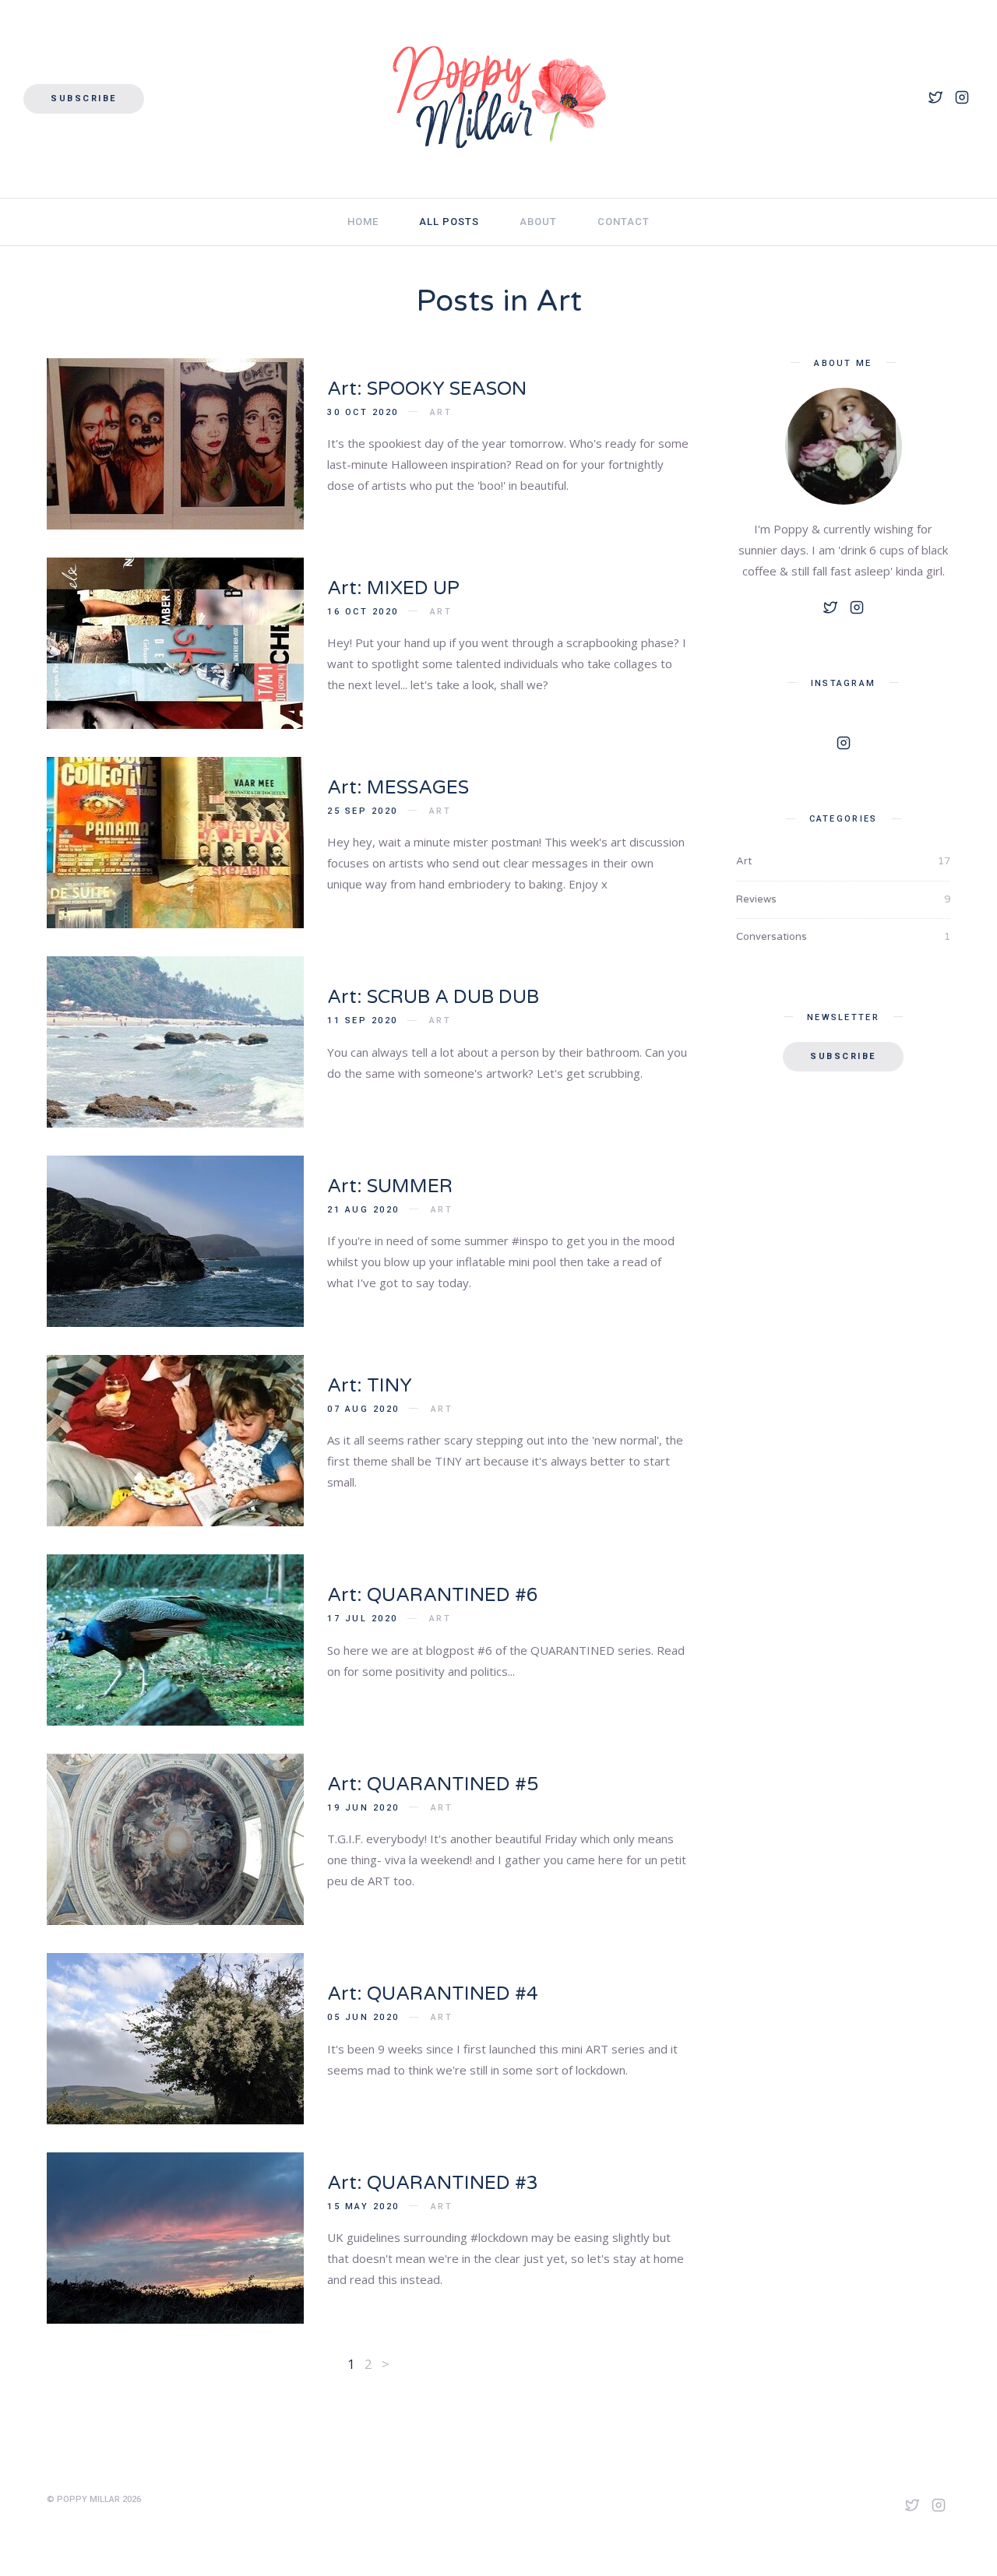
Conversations (843, 937)
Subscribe (84, 99)
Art (441, 412)
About (538, 222)
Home (363, 222)
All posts (449, 222)
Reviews (843, 899)
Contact (624, 222)
